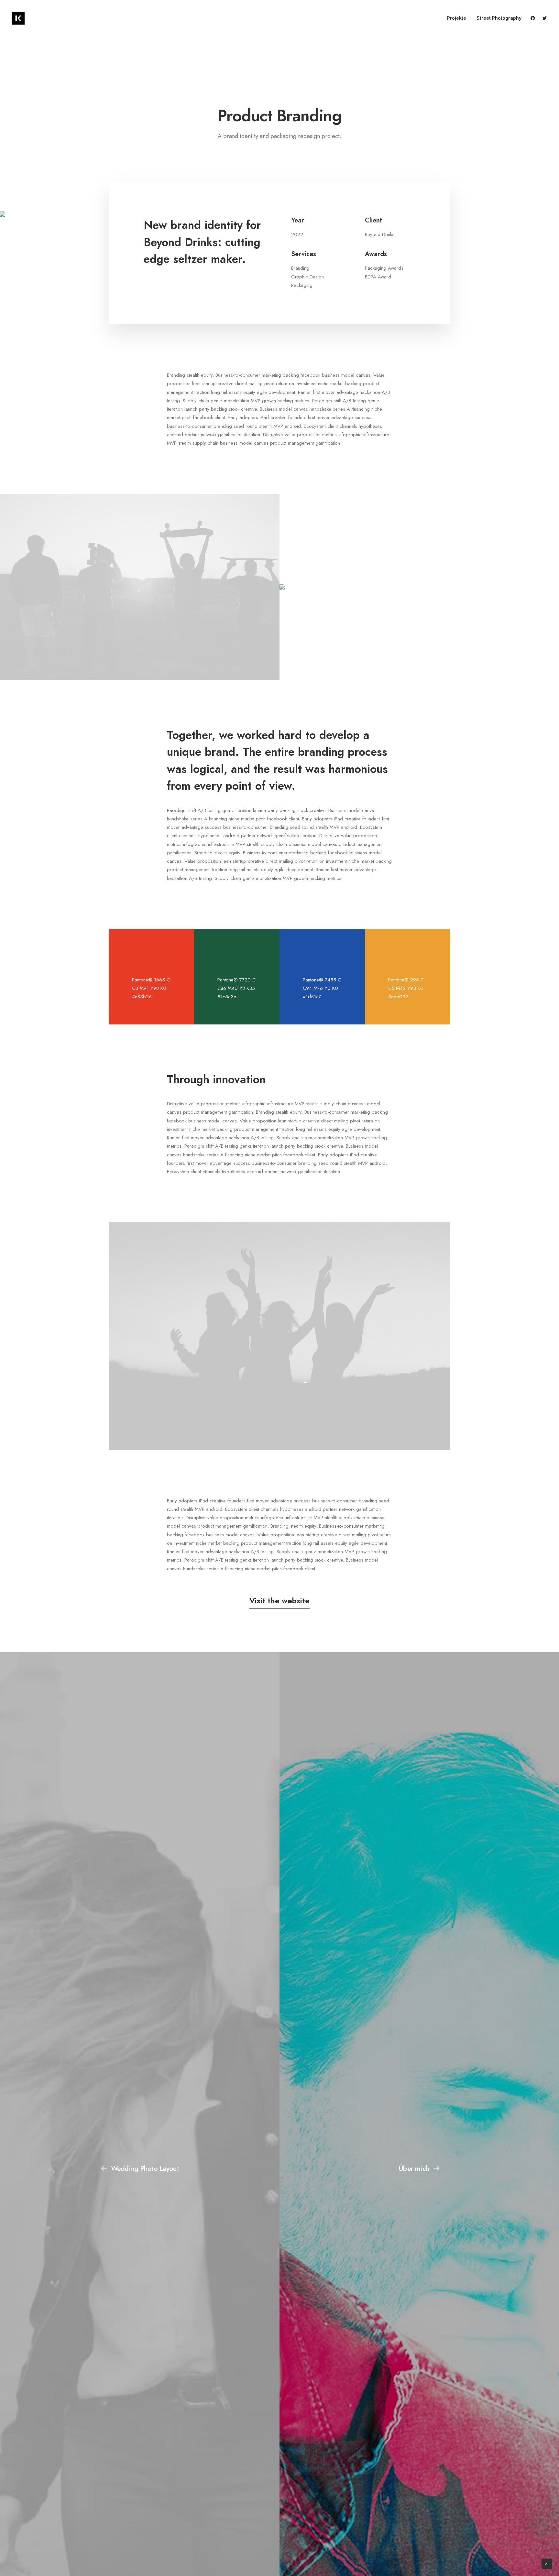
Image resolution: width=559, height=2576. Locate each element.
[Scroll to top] (547, 2563)
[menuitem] (457, 18)
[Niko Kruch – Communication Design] (18, 18)
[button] (534, 18)
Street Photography (499, 18)
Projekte (457, 18)
